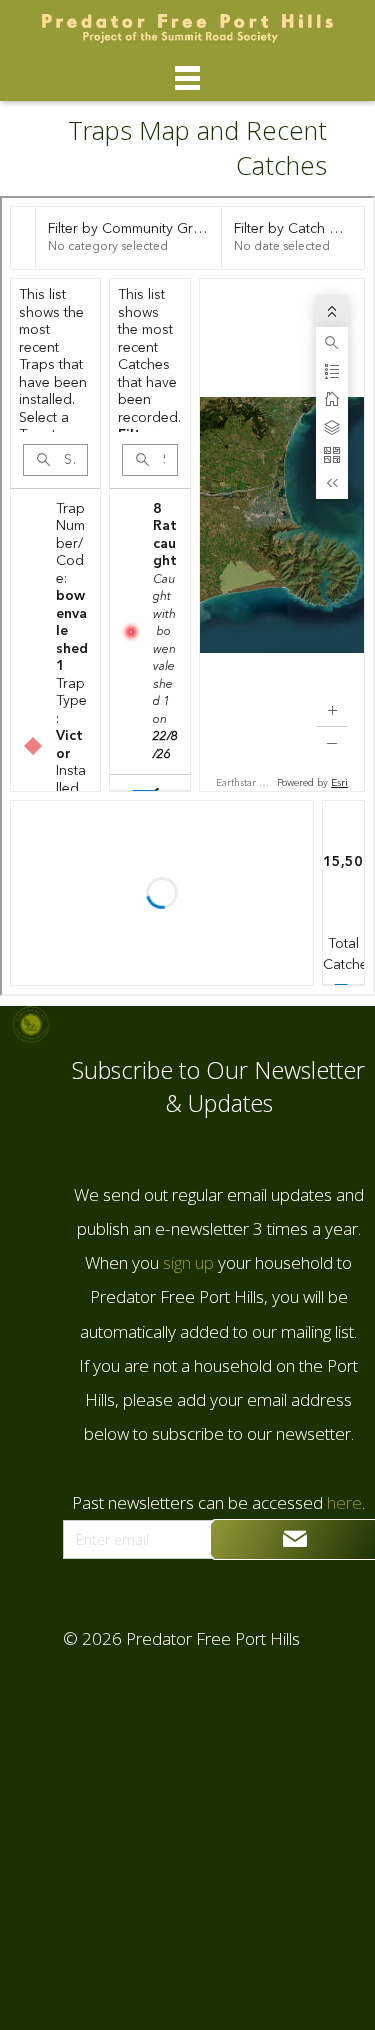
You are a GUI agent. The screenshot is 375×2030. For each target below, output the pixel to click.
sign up (186, 1262)
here (342, 1502)
